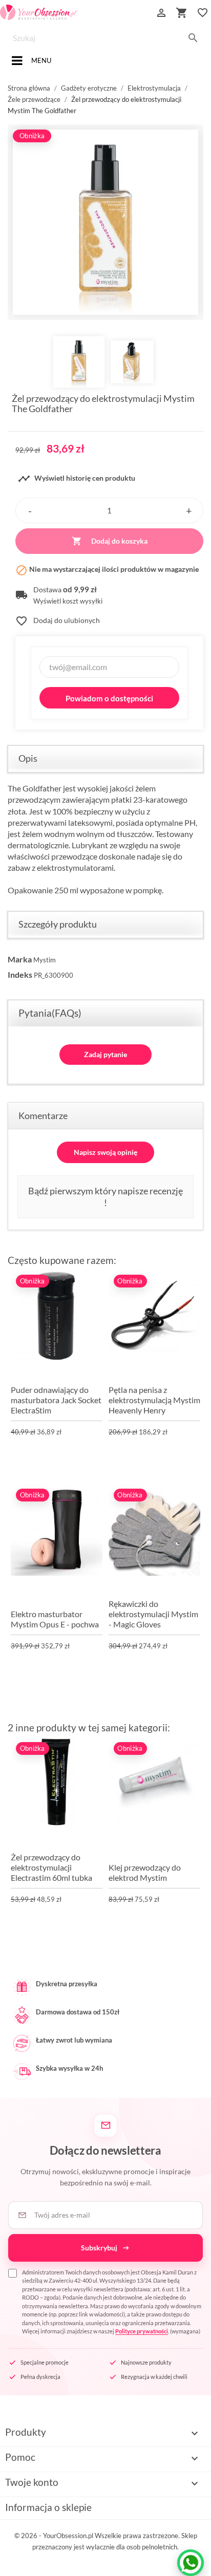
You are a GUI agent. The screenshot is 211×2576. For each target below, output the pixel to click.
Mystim (45, 960)
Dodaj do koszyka (110, 541)
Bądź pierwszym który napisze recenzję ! (105, 1197)
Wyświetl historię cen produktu (77, 479)
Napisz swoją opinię (105, 1152)
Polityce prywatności (142, 2331)
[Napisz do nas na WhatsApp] (191, 2563)
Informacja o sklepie (48, 2507)
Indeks (20, 974)
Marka (20, 959)
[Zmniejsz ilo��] (30, 510)
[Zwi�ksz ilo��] (189, 510)
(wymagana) (112, 2302)
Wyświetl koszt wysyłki (68, 601)
